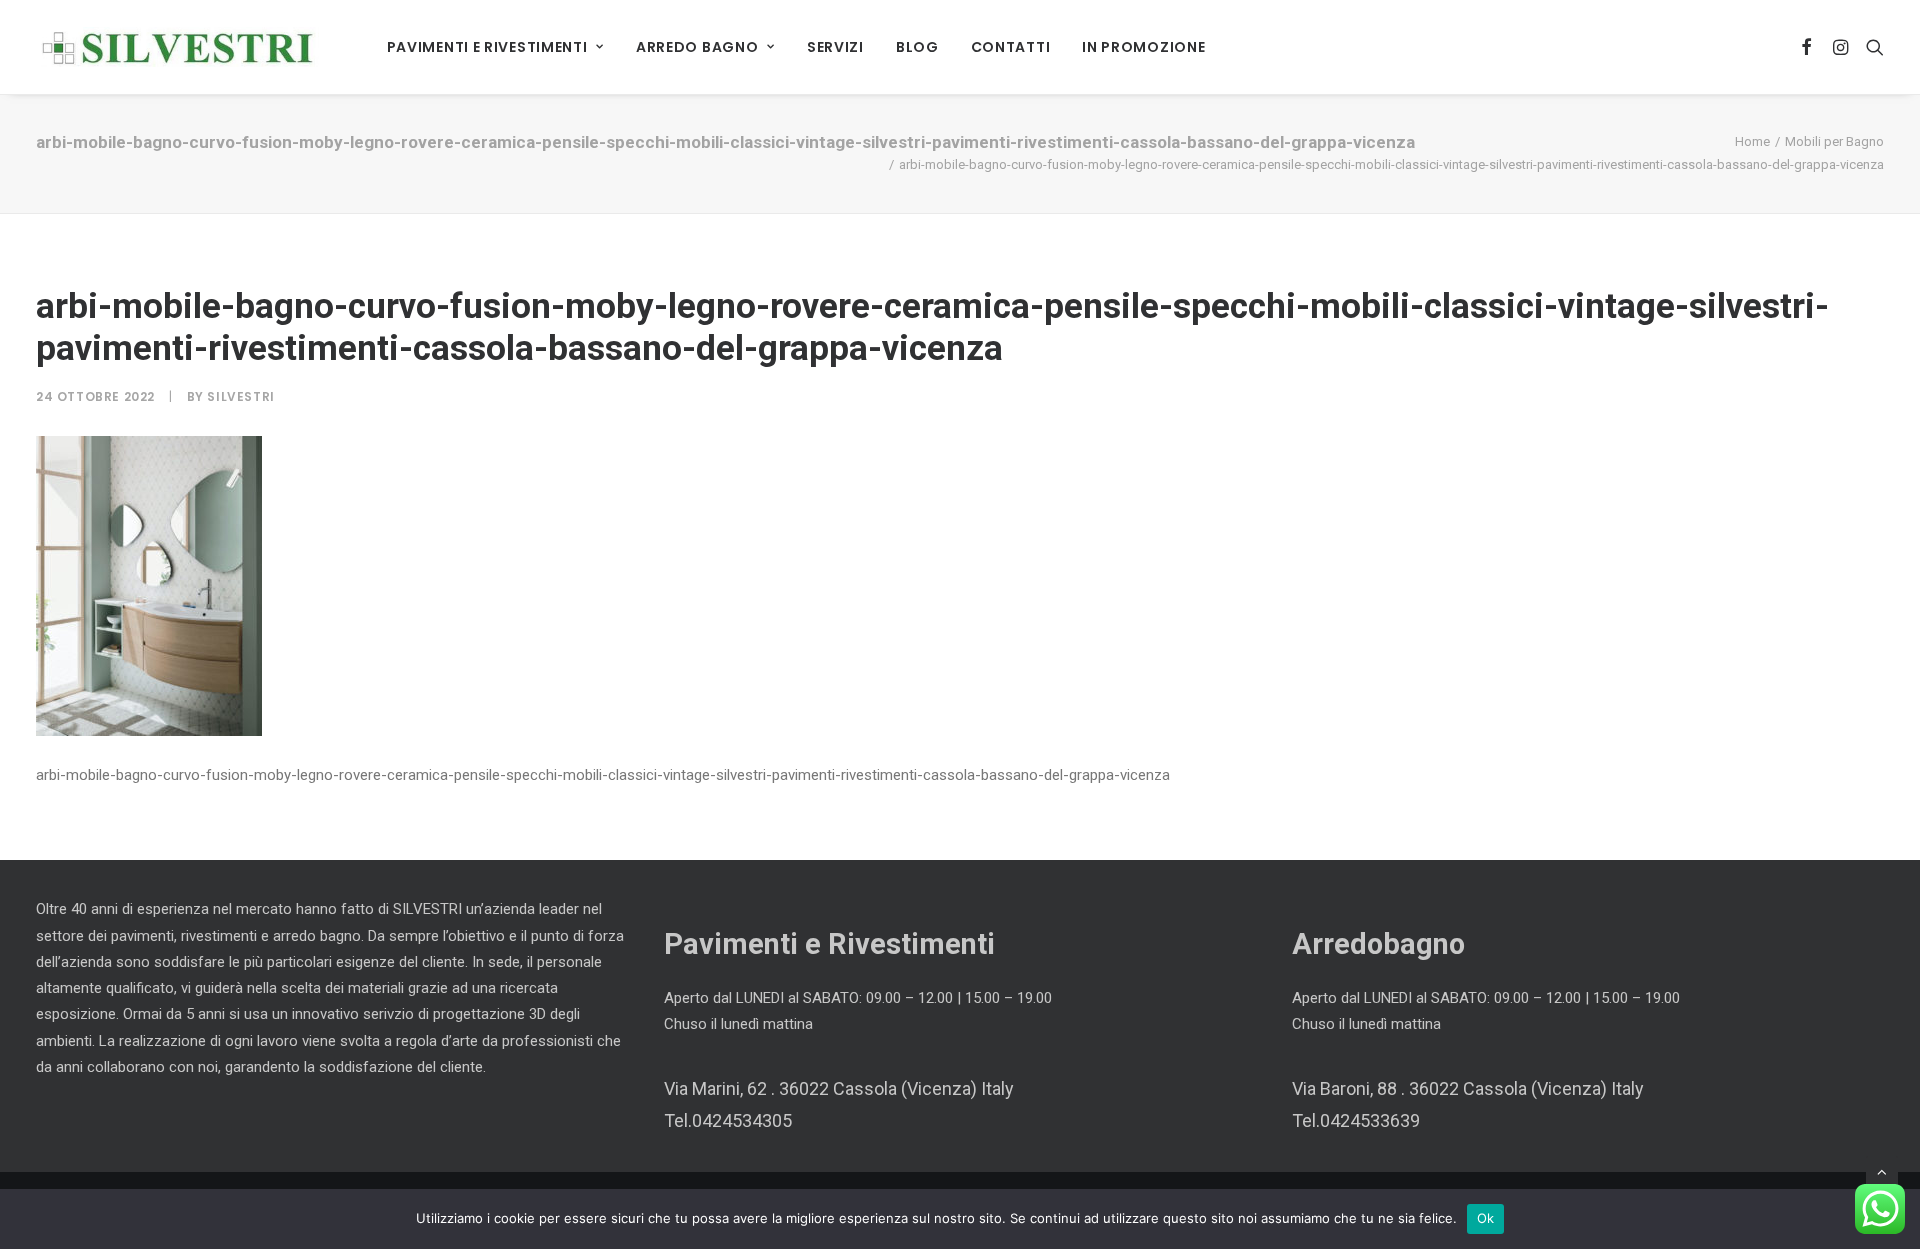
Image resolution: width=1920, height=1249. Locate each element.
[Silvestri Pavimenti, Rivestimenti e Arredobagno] (177, 47)
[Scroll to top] (1882, 1171)
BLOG (917, 47)
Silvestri (240, 396)
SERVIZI (835, 47)
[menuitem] (495, 47)
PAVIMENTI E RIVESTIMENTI (487, 47)
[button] (1807, 47)
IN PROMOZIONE (1143, 47)
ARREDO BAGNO (697, 47)
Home (1752, 141)
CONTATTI (1011, 47)
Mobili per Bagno (1834, 141)
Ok (1486, 1218)
